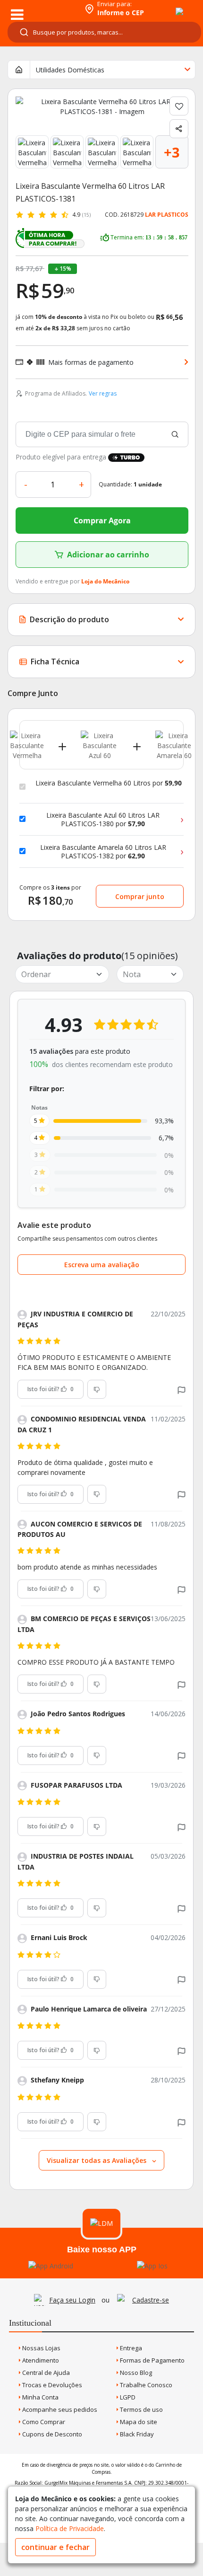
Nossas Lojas (41, 2348)
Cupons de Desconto (51, 2434)
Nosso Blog (135, 2373)
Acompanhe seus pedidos (59, 2409)
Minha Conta (40, 2397)
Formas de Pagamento (152, 2360)
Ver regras (103, 393)
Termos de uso (141, 2409)
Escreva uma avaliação (102, 1265)
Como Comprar (43, 2422)
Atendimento (40, 2360)
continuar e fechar (55, 2547)
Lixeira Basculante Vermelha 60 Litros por (109, 783)
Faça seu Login (72, 2300)
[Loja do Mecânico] (41, 8)
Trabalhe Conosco (145, 2385)
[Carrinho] (171, 6)
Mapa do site (138, 2422)
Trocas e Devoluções (51, 2385)
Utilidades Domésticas (70, 70)
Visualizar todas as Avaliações (97, 2160)
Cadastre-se (151, 2300)
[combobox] (104, 32)
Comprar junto (140, 896)
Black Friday (136, 2434)
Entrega (130, 2348)
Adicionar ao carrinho (108, 555)
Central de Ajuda (45, 2373)
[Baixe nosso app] (51, 2266)
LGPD (127, 2397)
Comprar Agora (102, 520)
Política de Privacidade (70, 2528)
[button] (182, 1389)
